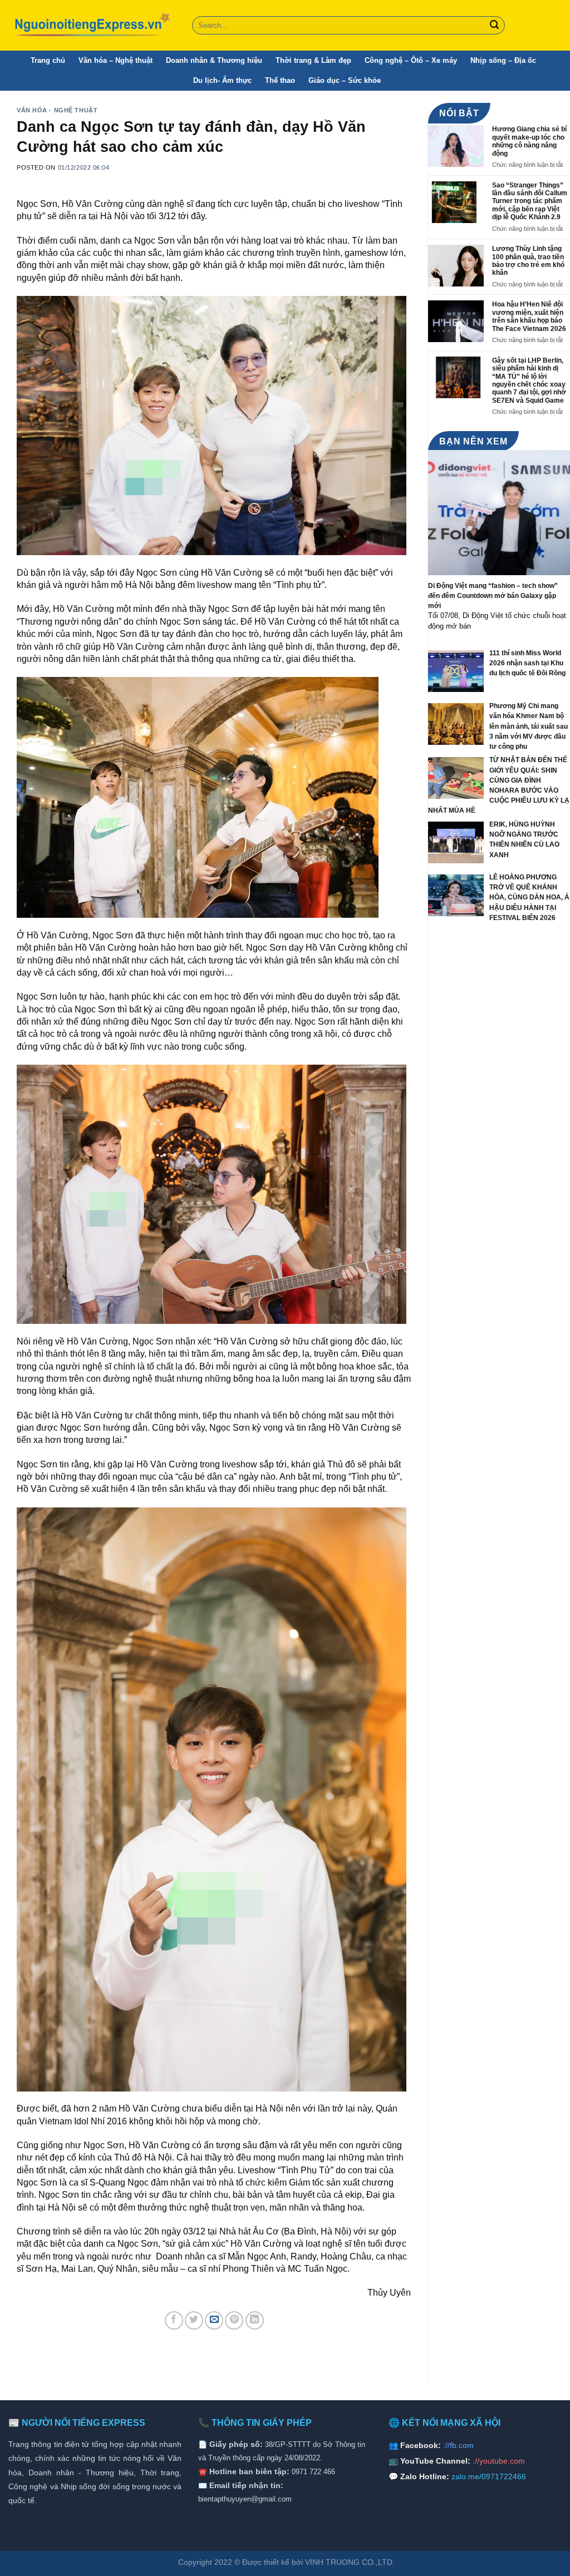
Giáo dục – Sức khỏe (345, 80)
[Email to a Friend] (214, 2320)
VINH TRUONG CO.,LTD (349, 2562)
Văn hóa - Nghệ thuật (57, 110)
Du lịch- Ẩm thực (222, 80)
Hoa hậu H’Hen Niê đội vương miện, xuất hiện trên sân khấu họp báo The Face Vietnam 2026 (529, 316)
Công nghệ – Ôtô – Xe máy (411, 60)
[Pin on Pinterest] (234, 2320)
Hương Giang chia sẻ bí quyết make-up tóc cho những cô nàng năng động (529, 141)
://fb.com (458, 2445)
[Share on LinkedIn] (255, 2320)
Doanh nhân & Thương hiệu (214, 60)
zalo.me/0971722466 (489, 2476)
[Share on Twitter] (194, 2320)
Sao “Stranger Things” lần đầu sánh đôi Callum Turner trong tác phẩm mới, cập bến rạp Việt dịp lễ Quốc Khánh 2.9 (530, 201)
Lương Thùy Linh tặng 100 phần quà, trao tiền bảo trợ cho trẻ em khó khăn (528, 261)
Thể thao (280, 80)
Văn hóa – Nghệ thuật (116, 60)
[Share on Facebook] (174, 2320)
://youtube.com (499, 2461)
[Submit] (494, 26)
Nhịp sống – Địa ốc (503, 60)
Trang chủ (48, 60)
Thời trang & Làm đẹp (313, 60)
